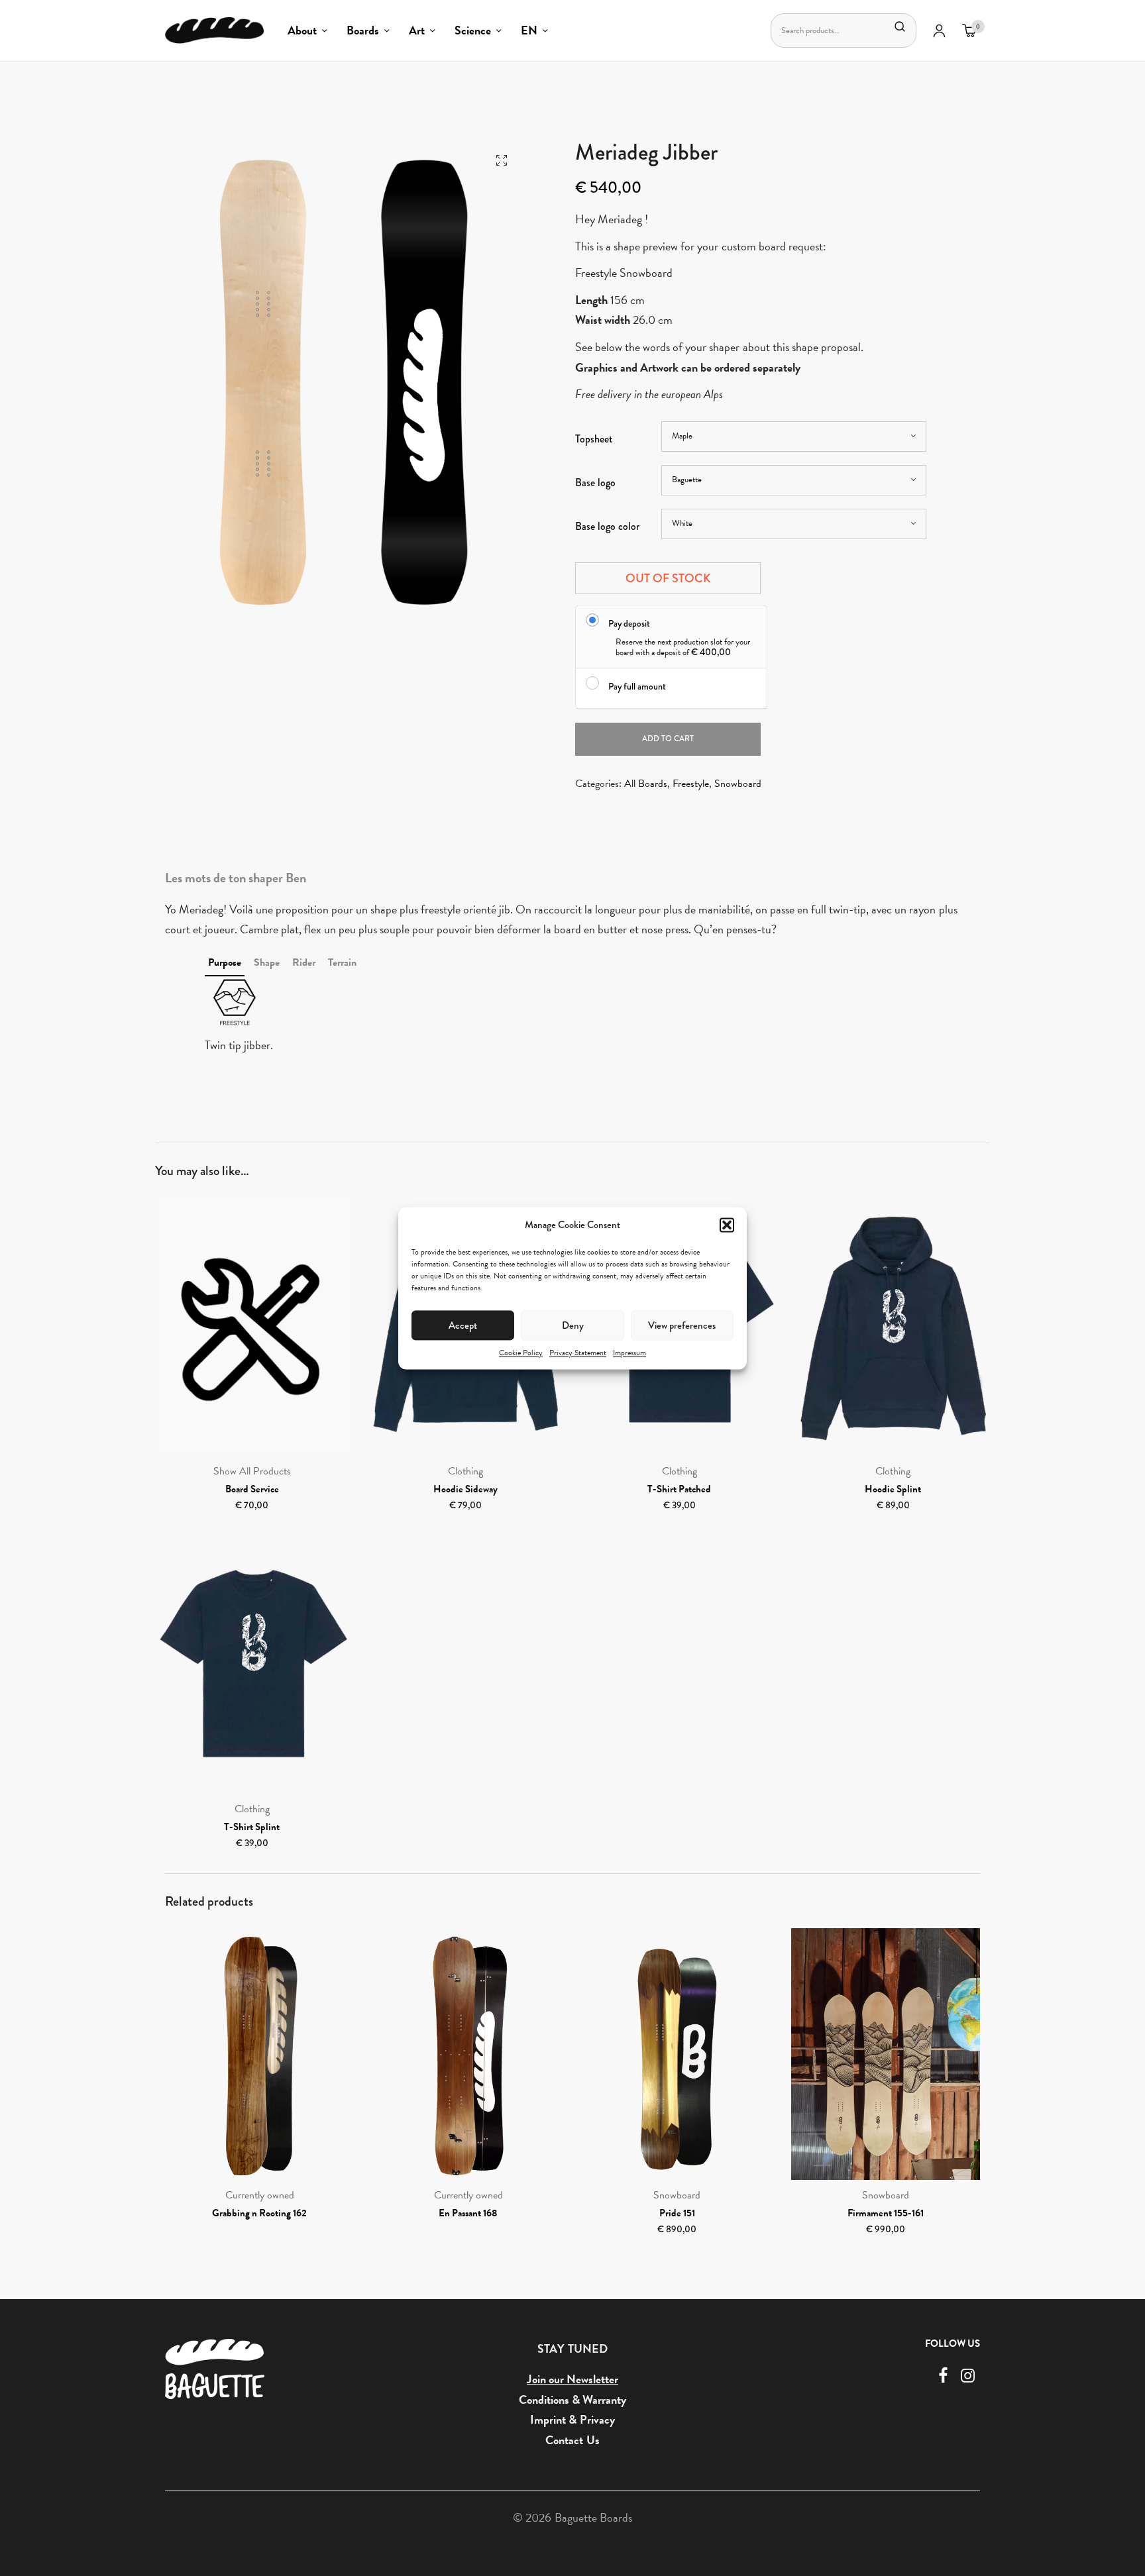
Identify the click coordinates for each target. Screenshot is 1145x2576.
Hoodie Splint (893, 1489)
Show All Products (252, 1471)
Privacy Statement (578, 1353)
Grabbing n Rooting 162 (259, 2213)
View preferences (682, 1325)
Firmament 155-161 (886, 2213)
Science (473, 30)
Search (900, 26)
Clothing (465, 1471)
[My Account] (939, 30)
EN (529, 30)
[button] (727, 1225)
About (302, 30)
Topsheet (594, 439)
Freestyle (691, 784)
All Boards (646, 784)
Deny (573, 1325)
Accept (463, 1325)
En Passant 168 (468, 2213)
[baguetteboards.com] (215, 30)
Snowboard (738, 784)
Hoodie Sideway (465, 1489)
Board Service (252, 1489)
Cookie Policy (521, 1353)
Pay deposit (629, 623)
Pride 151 (677, 2213)
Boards (363, 30)
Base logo (595, 483)
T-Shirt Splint (252, 1827)
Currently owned (260, 2195)
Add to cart (668, 739)
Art (417, 30)
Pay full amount (637, 686)
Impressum (629, 1353)
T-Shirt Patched (679, 1489)
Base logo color (607, 526)
